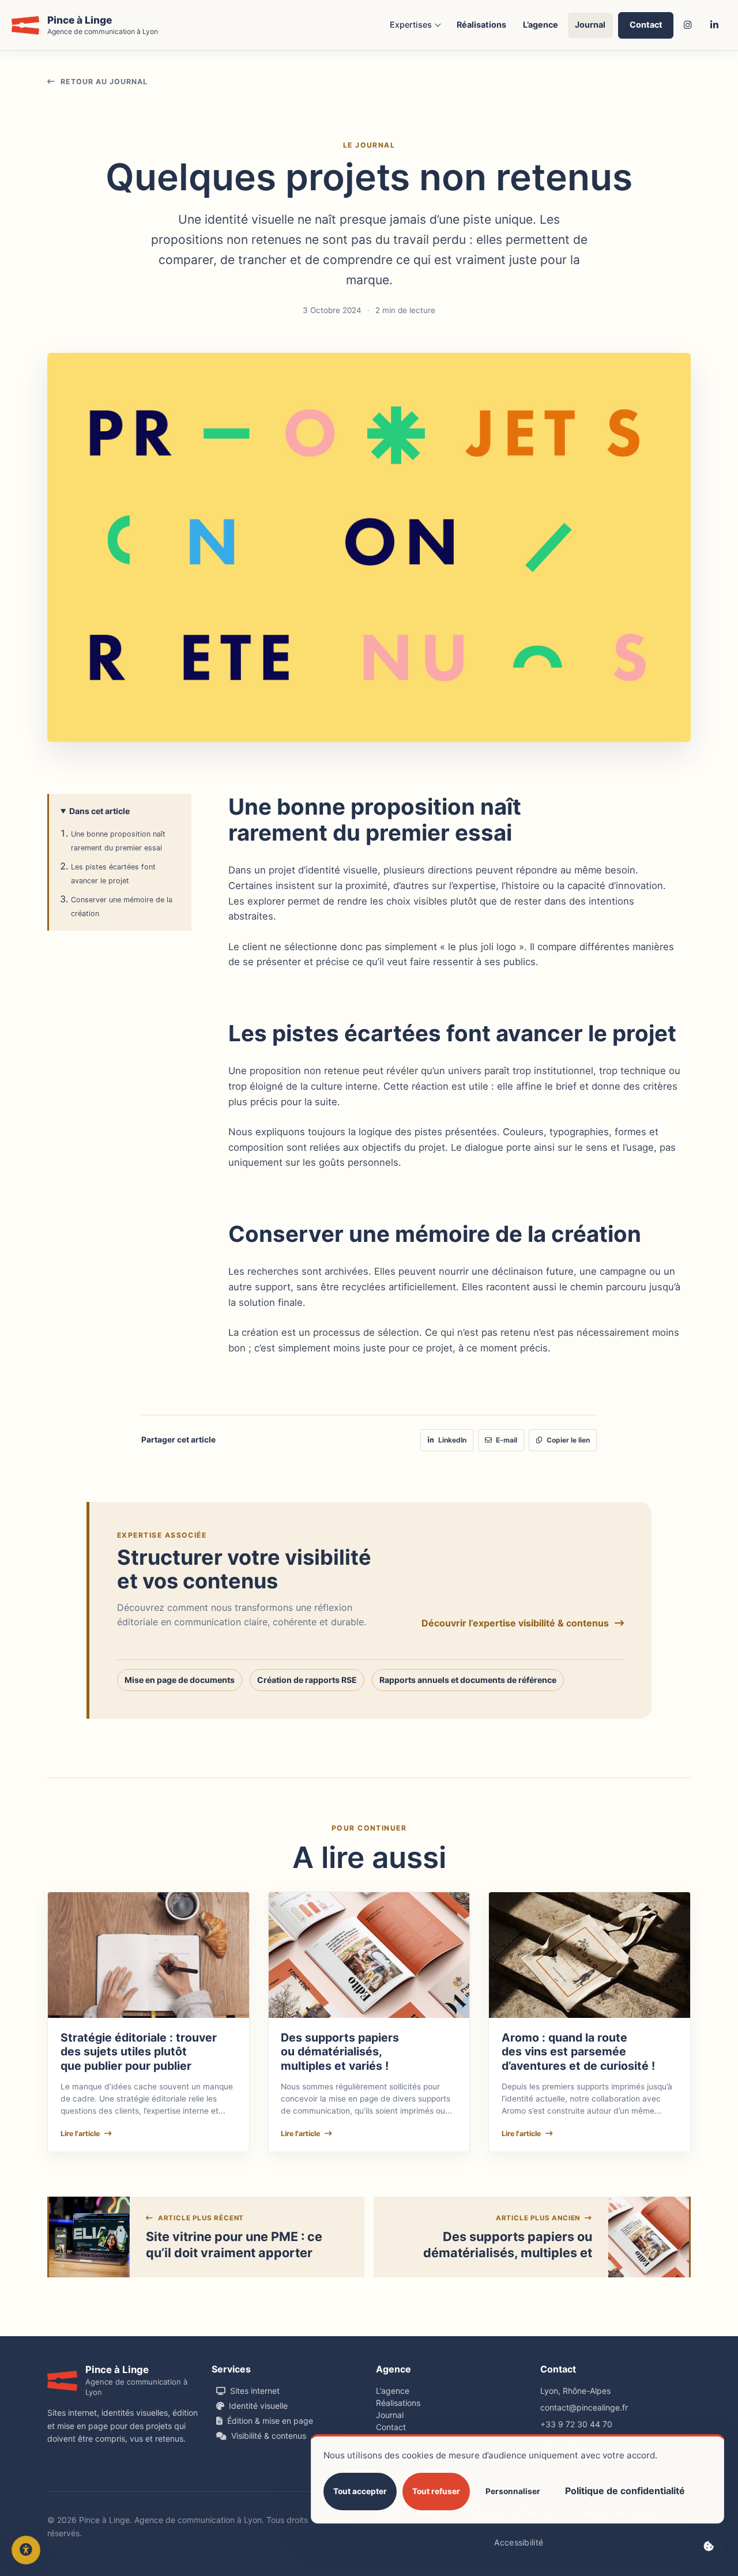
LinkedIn (452, 1440)
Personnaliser (513, 2491)
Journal (590, 25)
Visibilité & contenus (269, 2436)
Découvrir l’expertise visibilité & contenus (515, 1623)
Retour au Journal (104, 82)
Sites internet (255, 2391)
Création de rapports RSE (307, 1680)
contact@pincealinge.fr (584, 2407)
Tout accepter (360, 2491)
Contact (646, 25)
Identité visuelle (258, 2406)
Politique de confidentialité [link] (625, 2491)
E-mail (507, 1440)
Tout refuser (436, 2491)
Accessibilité (519, 2542)
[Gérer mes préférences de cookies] (709, 2547)
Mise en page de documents (180, 1680)
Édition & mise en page (270, 2421)
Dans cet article (99, 811)
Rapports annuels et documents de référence (468, 1680)
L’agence (541, 25)
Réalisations (481, 25)
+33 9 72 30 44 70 (576, 2424)
